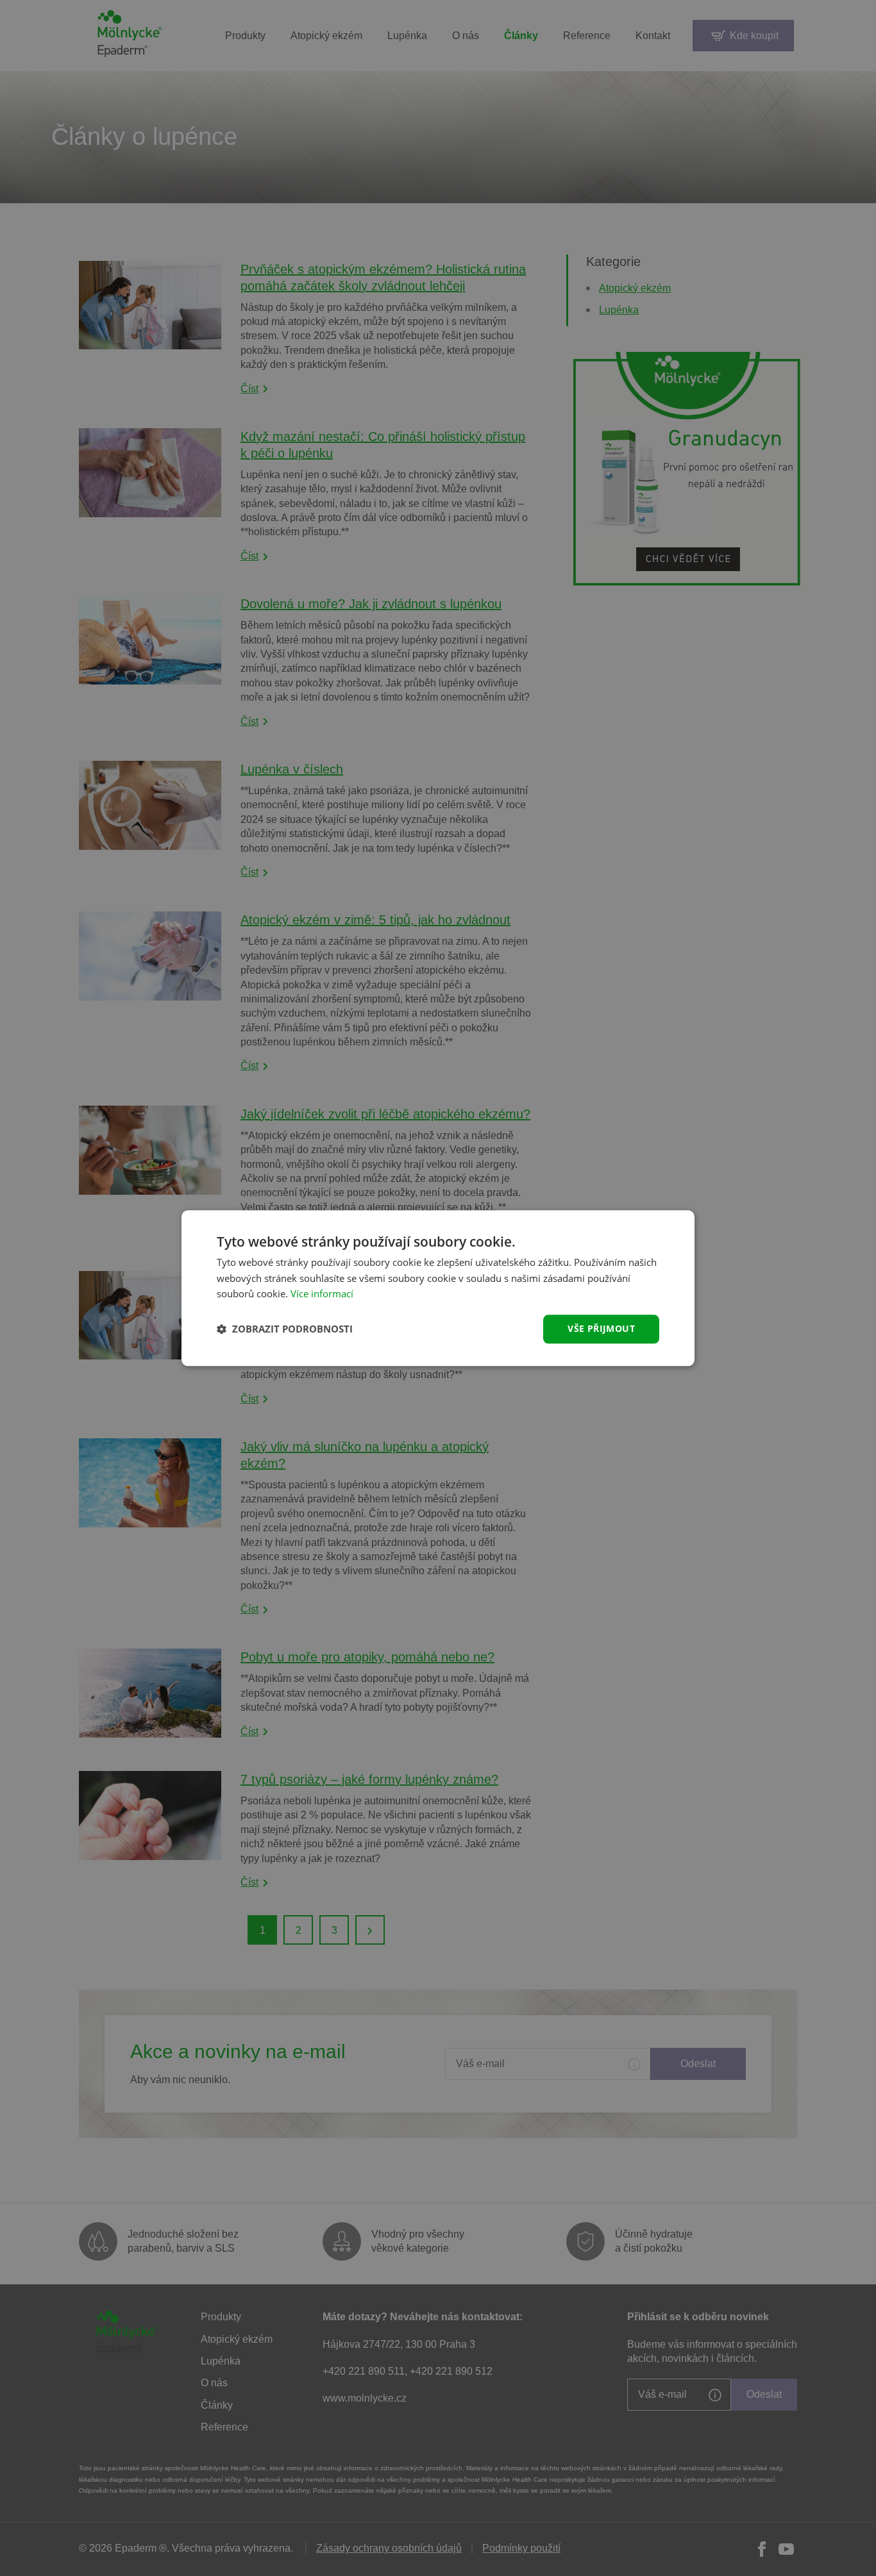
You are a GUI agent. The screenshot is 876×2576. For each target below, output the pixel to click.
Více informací (322, 1294)
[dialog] (438, 1288)
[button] (285, 1329)
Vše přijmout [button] (601, 1328)
